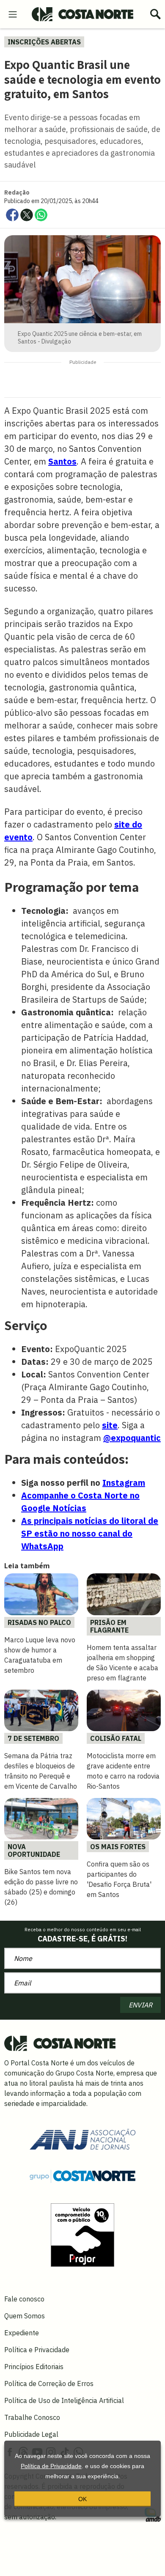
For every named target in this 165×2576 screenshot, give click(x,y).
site (110, 1425)
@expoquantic (132, 1438)
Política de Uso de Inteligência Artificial (64, 2400)
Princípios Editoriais (34, 2367)
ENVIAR (140, 2005)
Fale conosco (24, 2299)
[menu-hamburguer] (13, 14)
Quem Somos (25, 2316)
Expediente (22, 2333)
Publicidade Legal (31, 2434)
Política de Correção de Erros (49, 2384)
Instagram (124, 1483)
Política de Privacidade (51, 2466)
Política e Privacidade (37, 2350)
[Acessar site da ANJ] (82, 2139)
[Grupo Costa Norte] (82, 2175)
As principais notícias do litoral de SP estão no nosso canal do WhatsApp (90, 1533)
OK (82, 2499)
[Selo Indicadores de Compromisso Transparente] (82, 2234)
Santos (62, 461)
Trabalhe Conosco (32, 2417)
